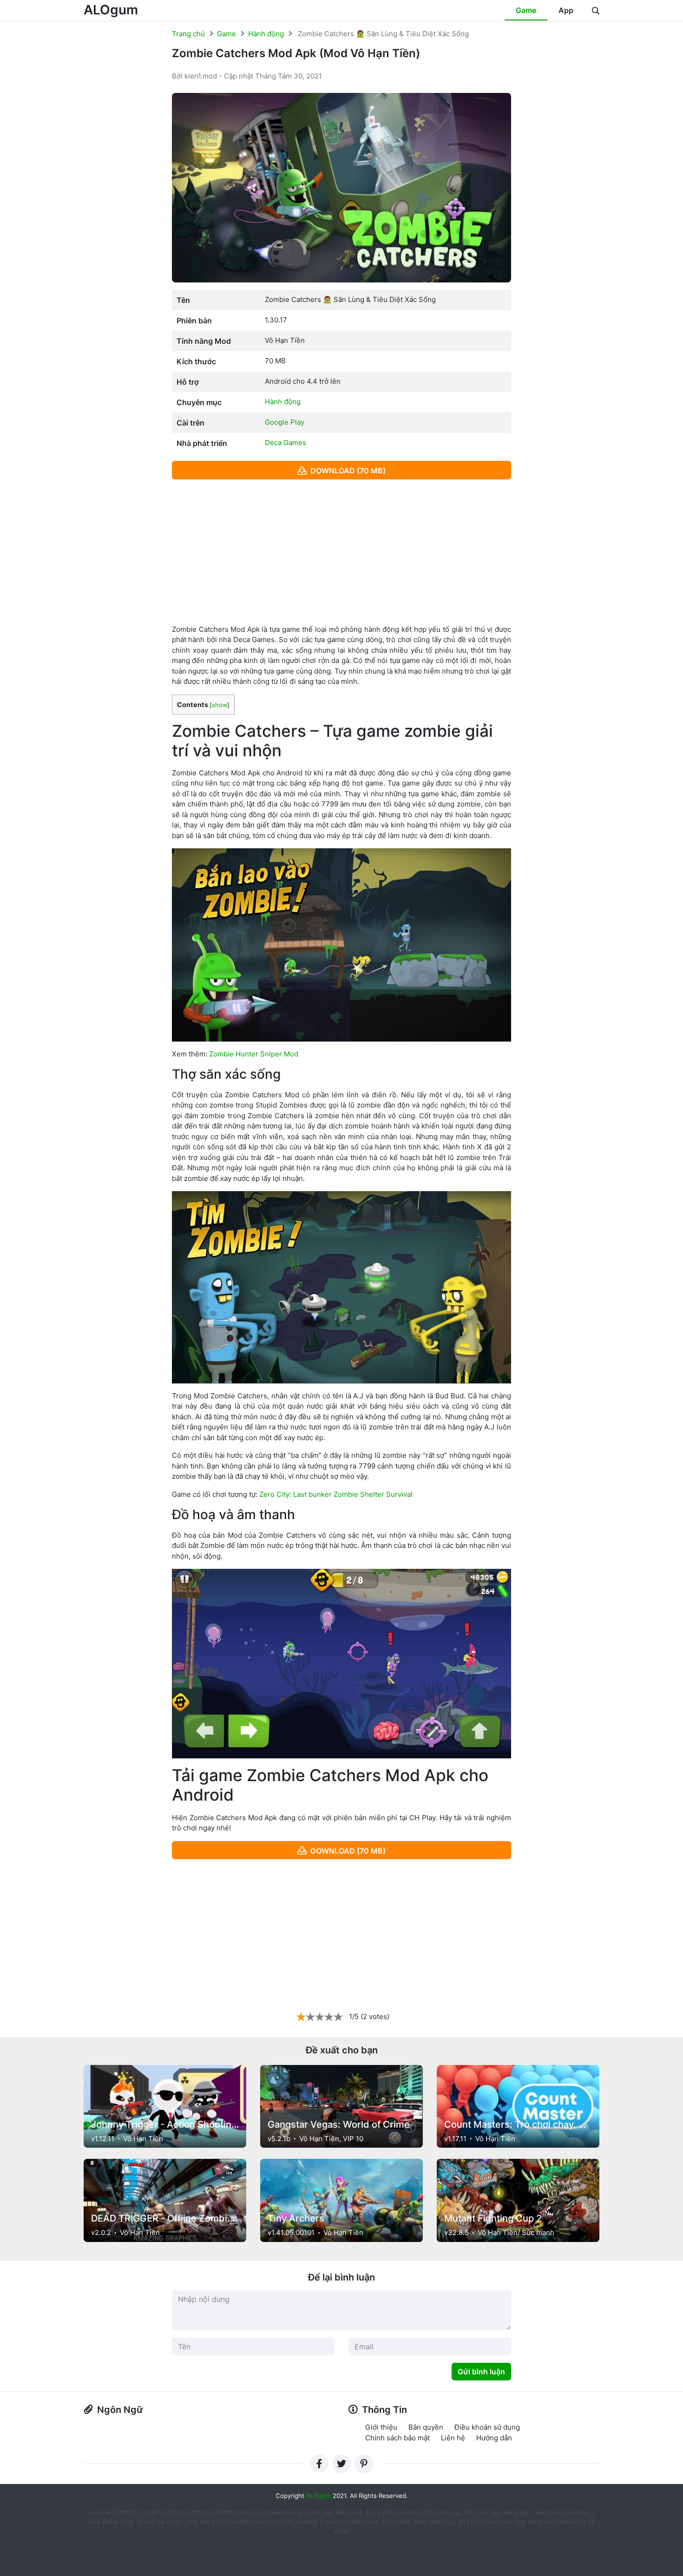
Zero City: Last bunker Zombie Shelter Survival (336, 1494)
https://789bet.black (222, 2512)
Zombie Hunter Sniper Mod (254, 1054)
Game (526, 10)
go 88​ (457, 2522)
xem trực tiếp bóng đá (340, 2512)
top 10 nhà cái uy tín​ (153, 2522)
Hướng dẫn (494, 2438)
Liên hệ (453, 2438)
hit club (408, 2512)
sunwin (307, 2522)
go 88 (463, 2512)
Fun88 (238, 2522)
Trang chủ (188, 34)
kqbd (384, 2512)
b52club (176, 2512)
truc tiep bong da (526, 2522)
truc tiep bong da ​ (503, 2512)
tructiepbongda (280, 2512)
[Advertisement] (341, 552)
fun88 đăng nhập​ (418, 2522)
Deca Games (286, 442)
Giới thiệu (381, 2427)
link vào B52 (206, 2522)
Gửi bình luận (481, 2372)
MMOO (126, 2512)
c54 (286, 2522)
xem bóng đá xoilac (564, 2512)
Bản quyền (426, 2427)
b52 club (437, 2512)
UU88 (150, 2512)
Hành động (266, 34)
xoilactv (264, 2522)
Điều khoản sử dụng (487, 2427)
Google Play (285, 422)
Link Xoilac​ (103, 2522)
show (220, 705)
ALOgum (111, 10)
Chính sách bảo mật (397, 2438)
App (566, 10)
